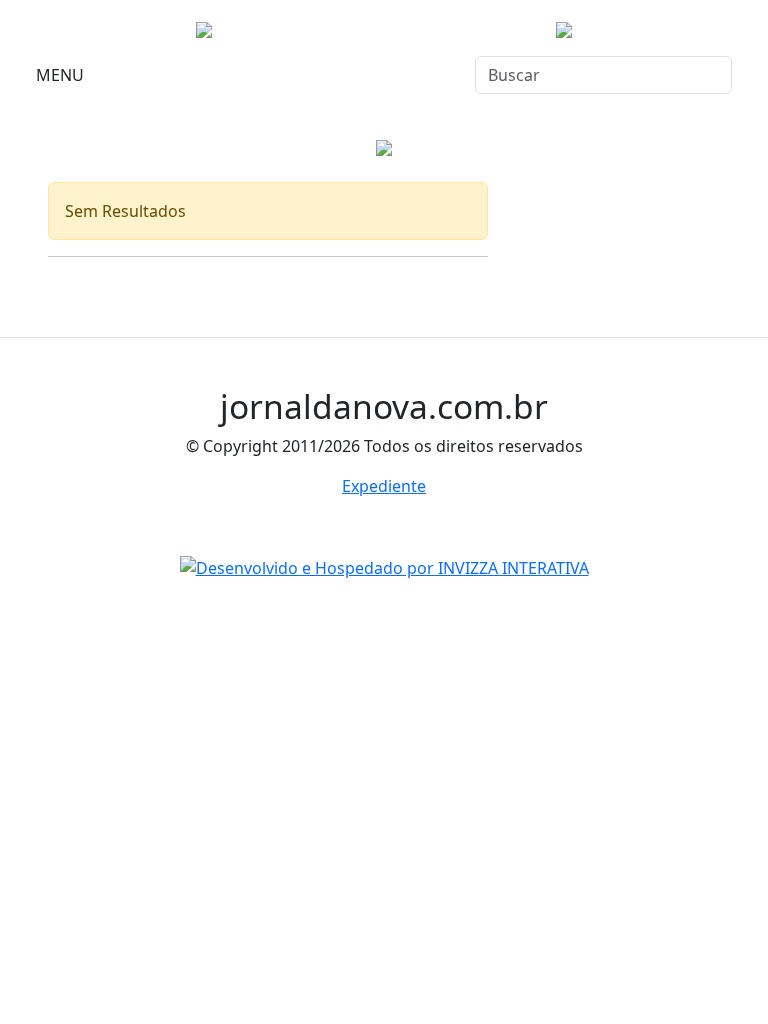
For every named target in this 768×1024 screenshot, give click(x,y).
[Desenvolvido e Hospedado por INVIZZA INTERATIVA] (384, 566)
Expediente (384, 486)
